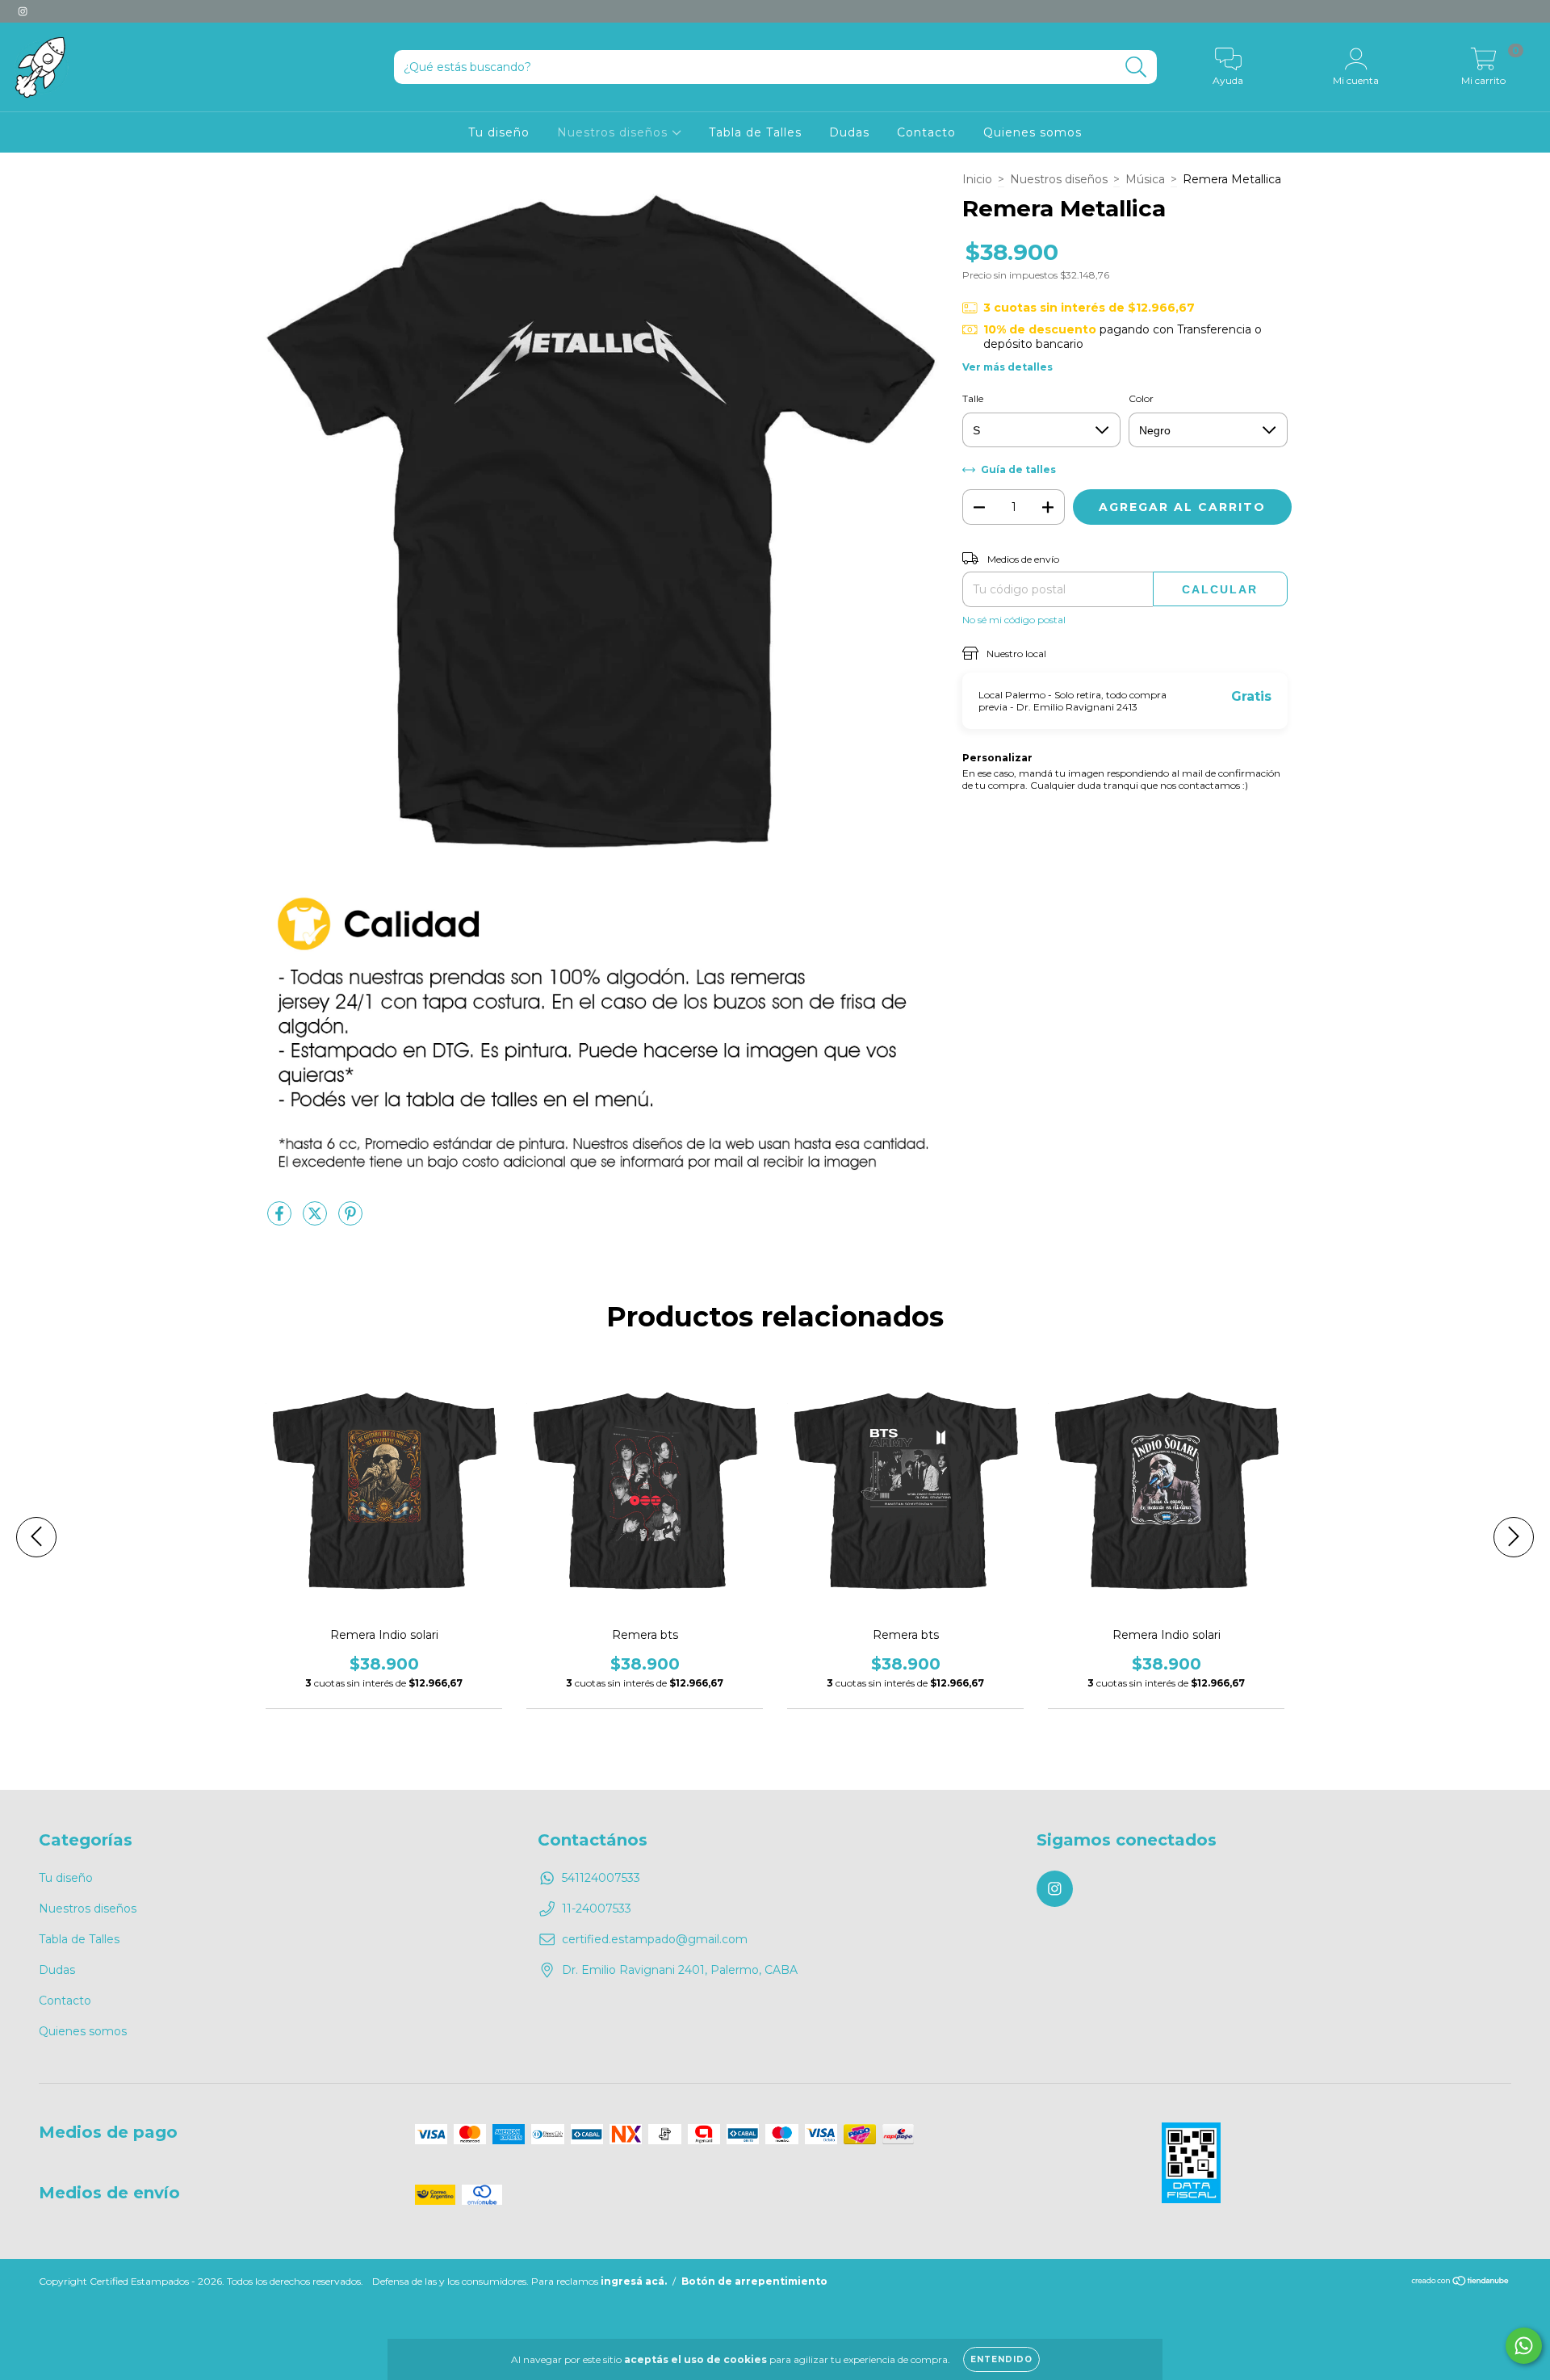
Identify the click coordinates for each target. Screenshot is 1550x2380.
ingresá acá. (634, 2281)
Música (1145, 179)
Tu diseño (499, 132)
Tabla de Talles (755, 132)
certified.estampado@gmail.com (655, 1939)
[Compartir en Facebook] (281, 1220)
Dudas (849, 132)
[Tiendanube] (1461, 2283)
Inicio (977, 179)
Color (1141, 398)
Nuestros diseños (614, 132)
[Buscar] (1136, 67)
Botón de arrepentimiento (754, 2281)
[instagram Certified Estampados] (23, 11)
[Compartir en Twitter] (316, 1220)
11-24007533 (597, 1909)
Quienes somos (1033, 132)
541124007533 (601, 1878)
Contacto (926, 132)
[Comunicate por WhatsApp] (1524, 2346)
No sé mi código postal (1014, 620)
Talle (973, 398)
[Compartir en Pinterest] (350, 1220)
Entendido (1001, 2359)
